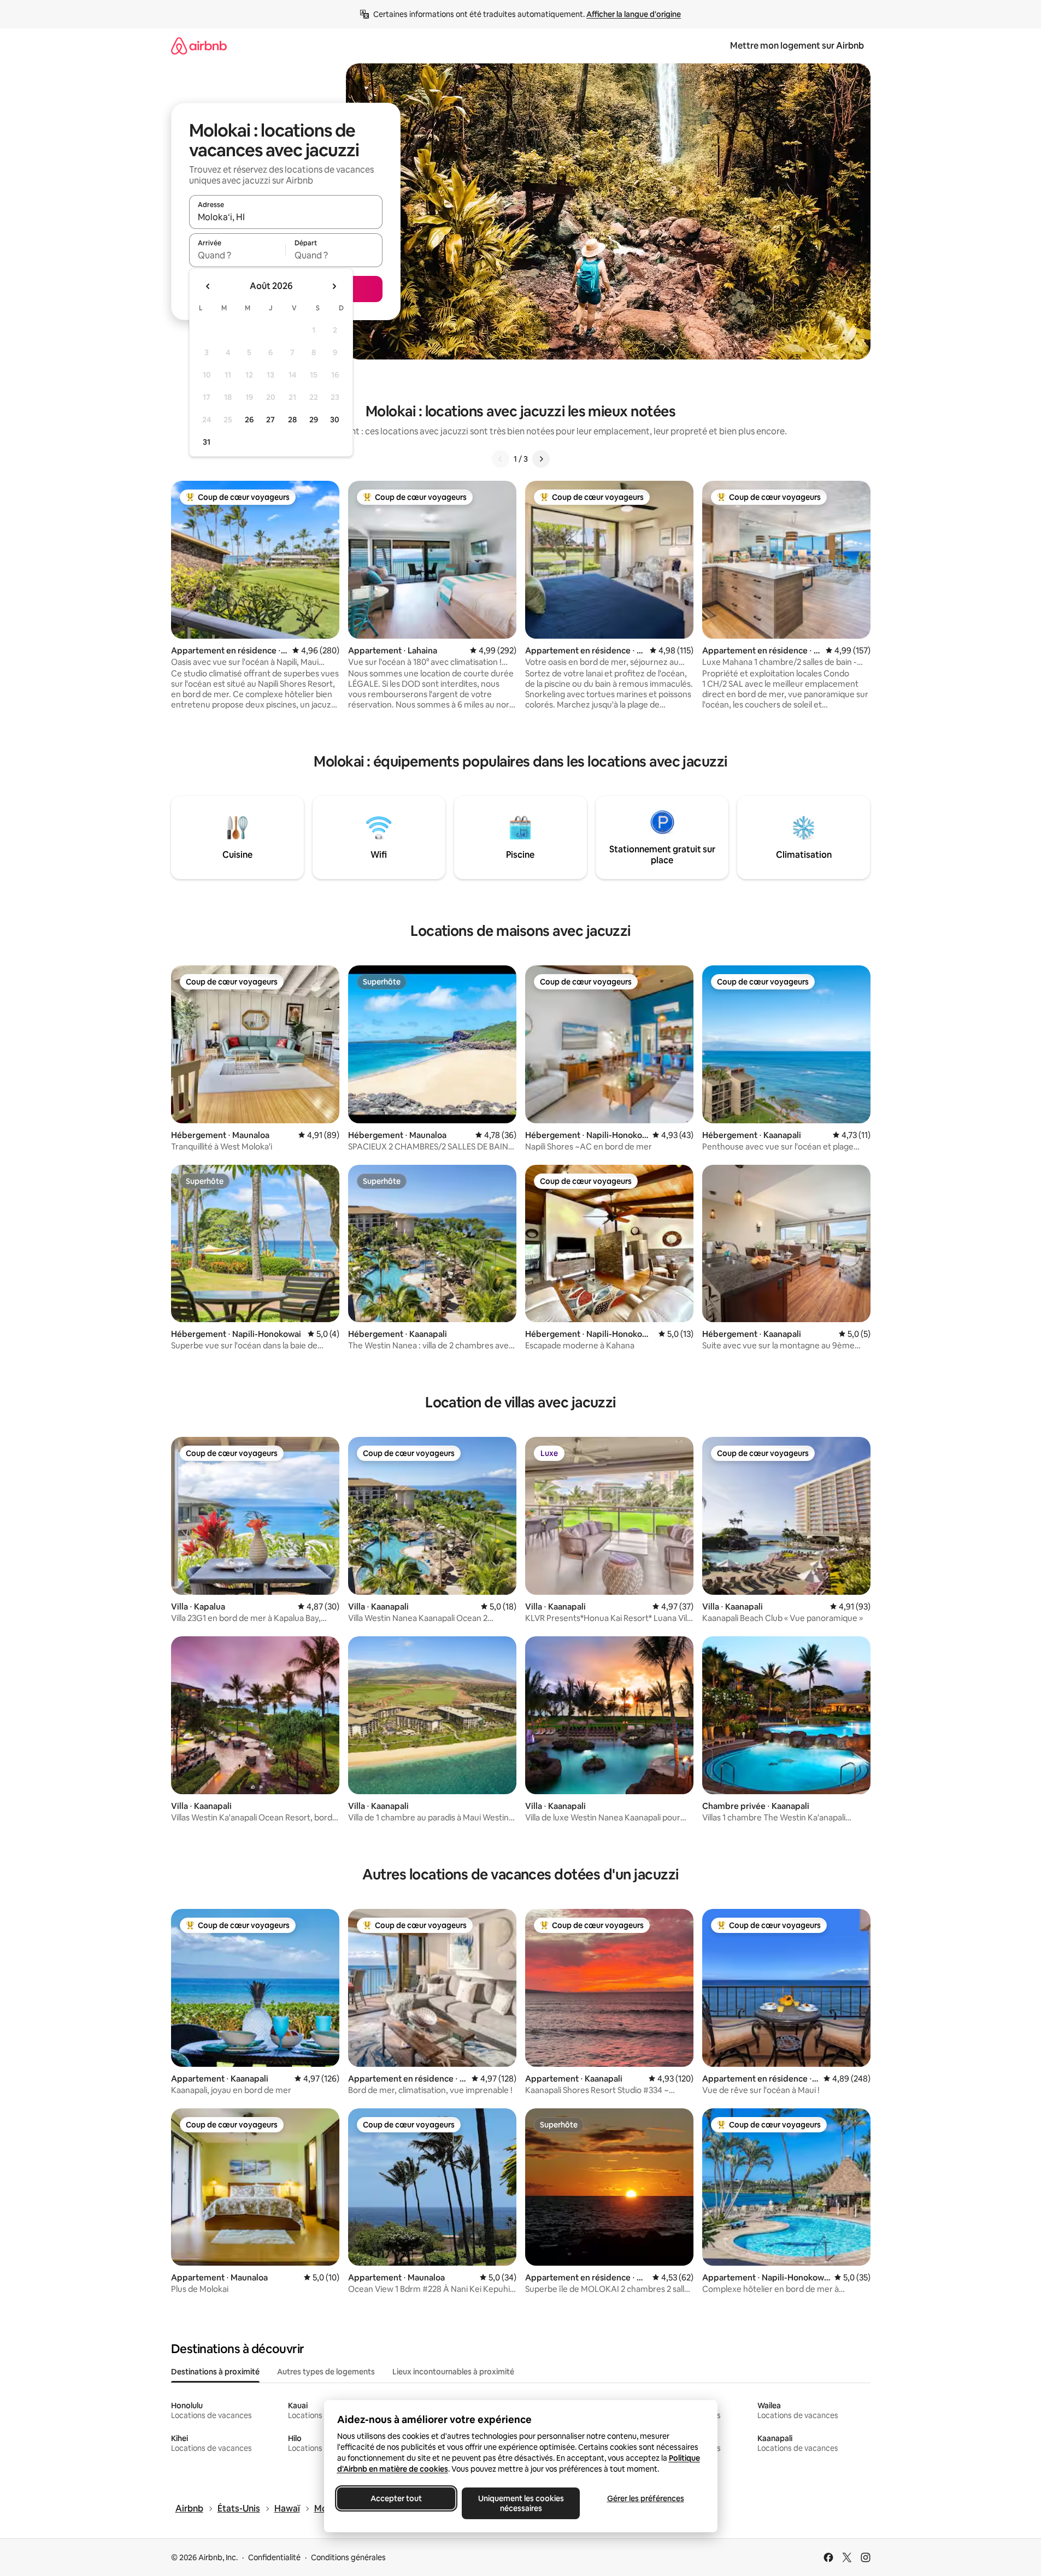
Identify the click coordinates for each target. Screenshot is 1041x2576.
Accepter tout (396, 2498)
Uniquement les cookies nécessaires (520, 2503)
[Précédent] (501, 459)
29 (314, 420)
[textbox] (237, 255)
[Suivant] (541, 459)
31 (207, 442)
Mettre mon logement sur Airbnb (797, 46)
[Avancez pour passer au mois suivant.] (334, 286)
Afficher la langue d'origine (634, 14)
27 (270, 420)
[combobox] (286, 217)
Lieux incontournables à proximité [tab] (453, 2372)
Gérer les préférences (645, 2498)
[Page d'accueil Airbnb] (199, 46)
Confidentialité (274, 2557)
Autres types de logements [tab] (326, 2372)
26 (249, 420)
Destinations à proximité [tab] (215, 2372)
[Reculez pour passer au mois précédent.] (208, 286)
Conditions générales (348, 2557)
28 (292, 420)
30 (335, 420)
